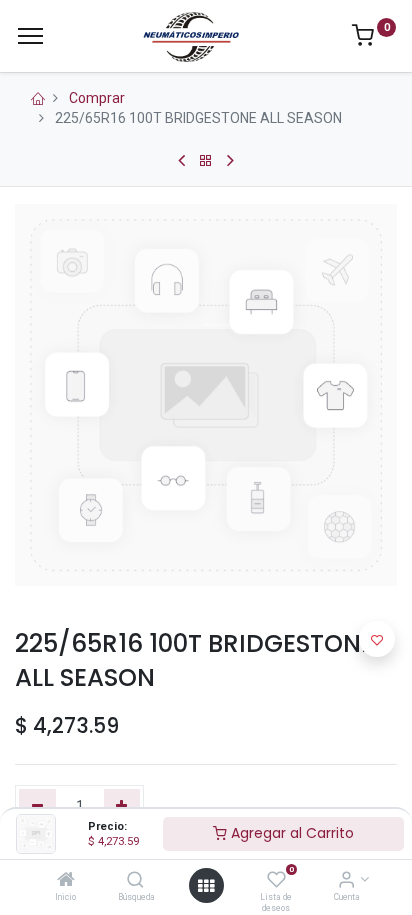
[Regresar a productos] (206, 161)
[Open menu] (206, 886)
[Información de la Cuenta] (346, 881)
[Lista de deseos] (276, 881)
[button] (377, 639)
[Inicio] (66, 881)
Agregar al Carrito (290, 833)
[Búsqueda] (135, 881)
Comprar (97, 98)
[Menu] (30, 36)
